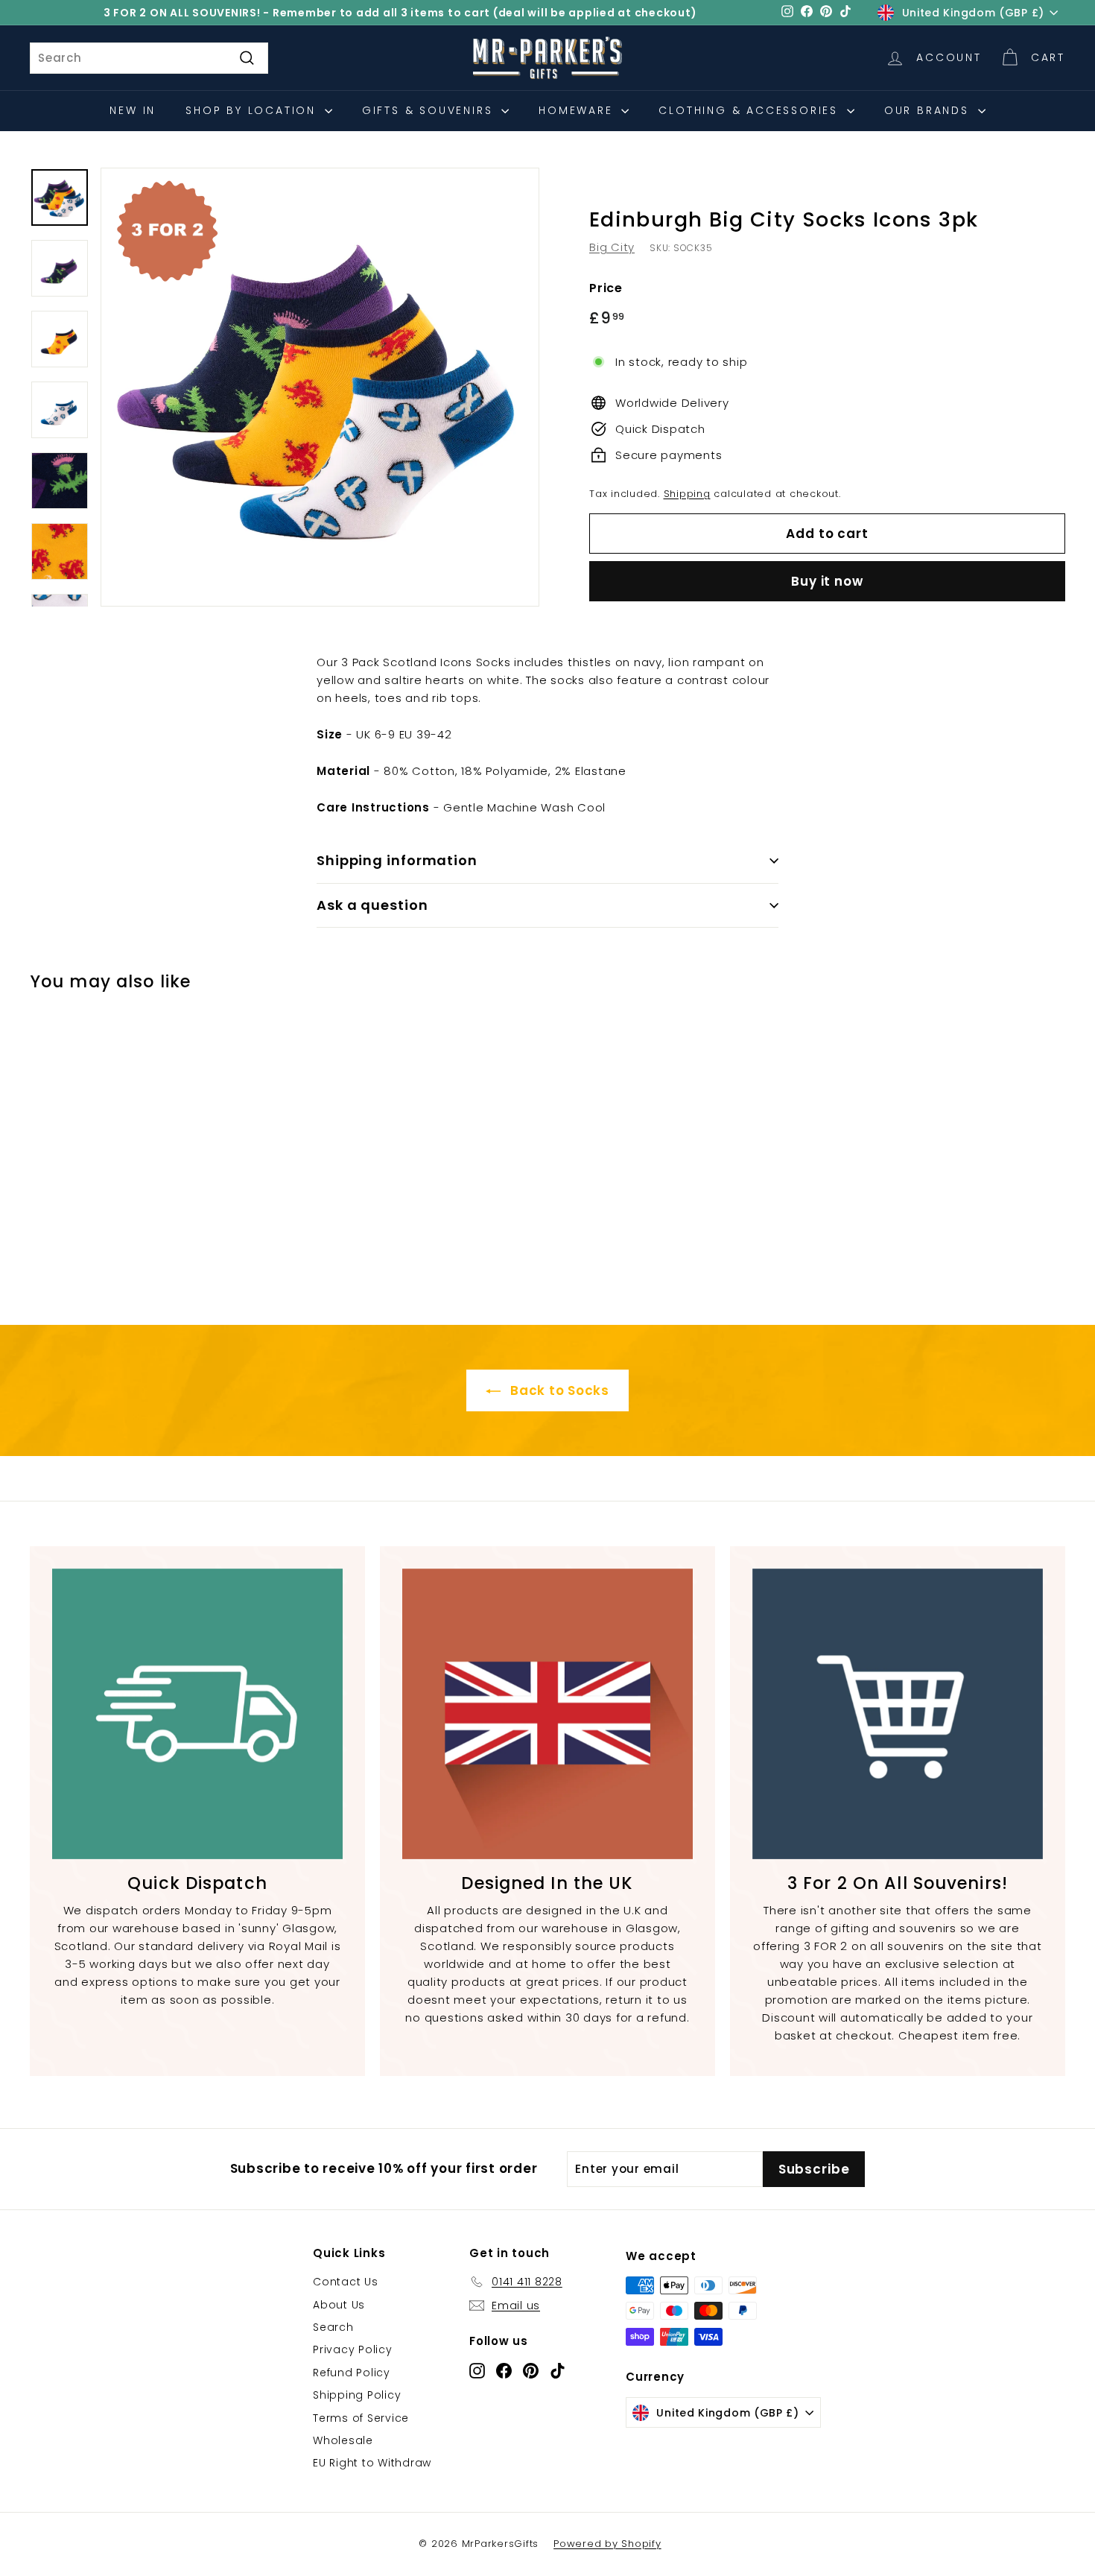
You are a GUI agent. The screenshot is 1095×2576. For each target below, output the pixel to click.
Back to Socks (558, 1390)
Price (606, 288)
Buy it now (827, 581)
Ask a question (372, 905)
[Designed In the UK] (547, 1714)
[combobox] (149, 58)
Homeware (578, 110)
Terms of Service (361, 2418)
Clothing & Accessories (750, 110)
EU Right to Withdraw (372, 2463)
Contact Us (346, 2282)
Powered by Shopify (607, 2544)
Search (333, 2327)
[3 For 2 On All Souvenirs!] (898, 1714)
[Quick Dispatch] (197, 1714)
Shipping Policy (357, 2395)
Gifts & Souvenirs (430, 110)
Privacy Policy (353, 2349)
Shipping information (397, 860)
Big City (612, 247)
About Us (339, 2305)
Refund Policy (352, 2373)
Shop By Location (253, 110)
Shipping (687, 494)
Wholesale (343, 2440)
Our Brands (929, 110)
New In (133, 110)
